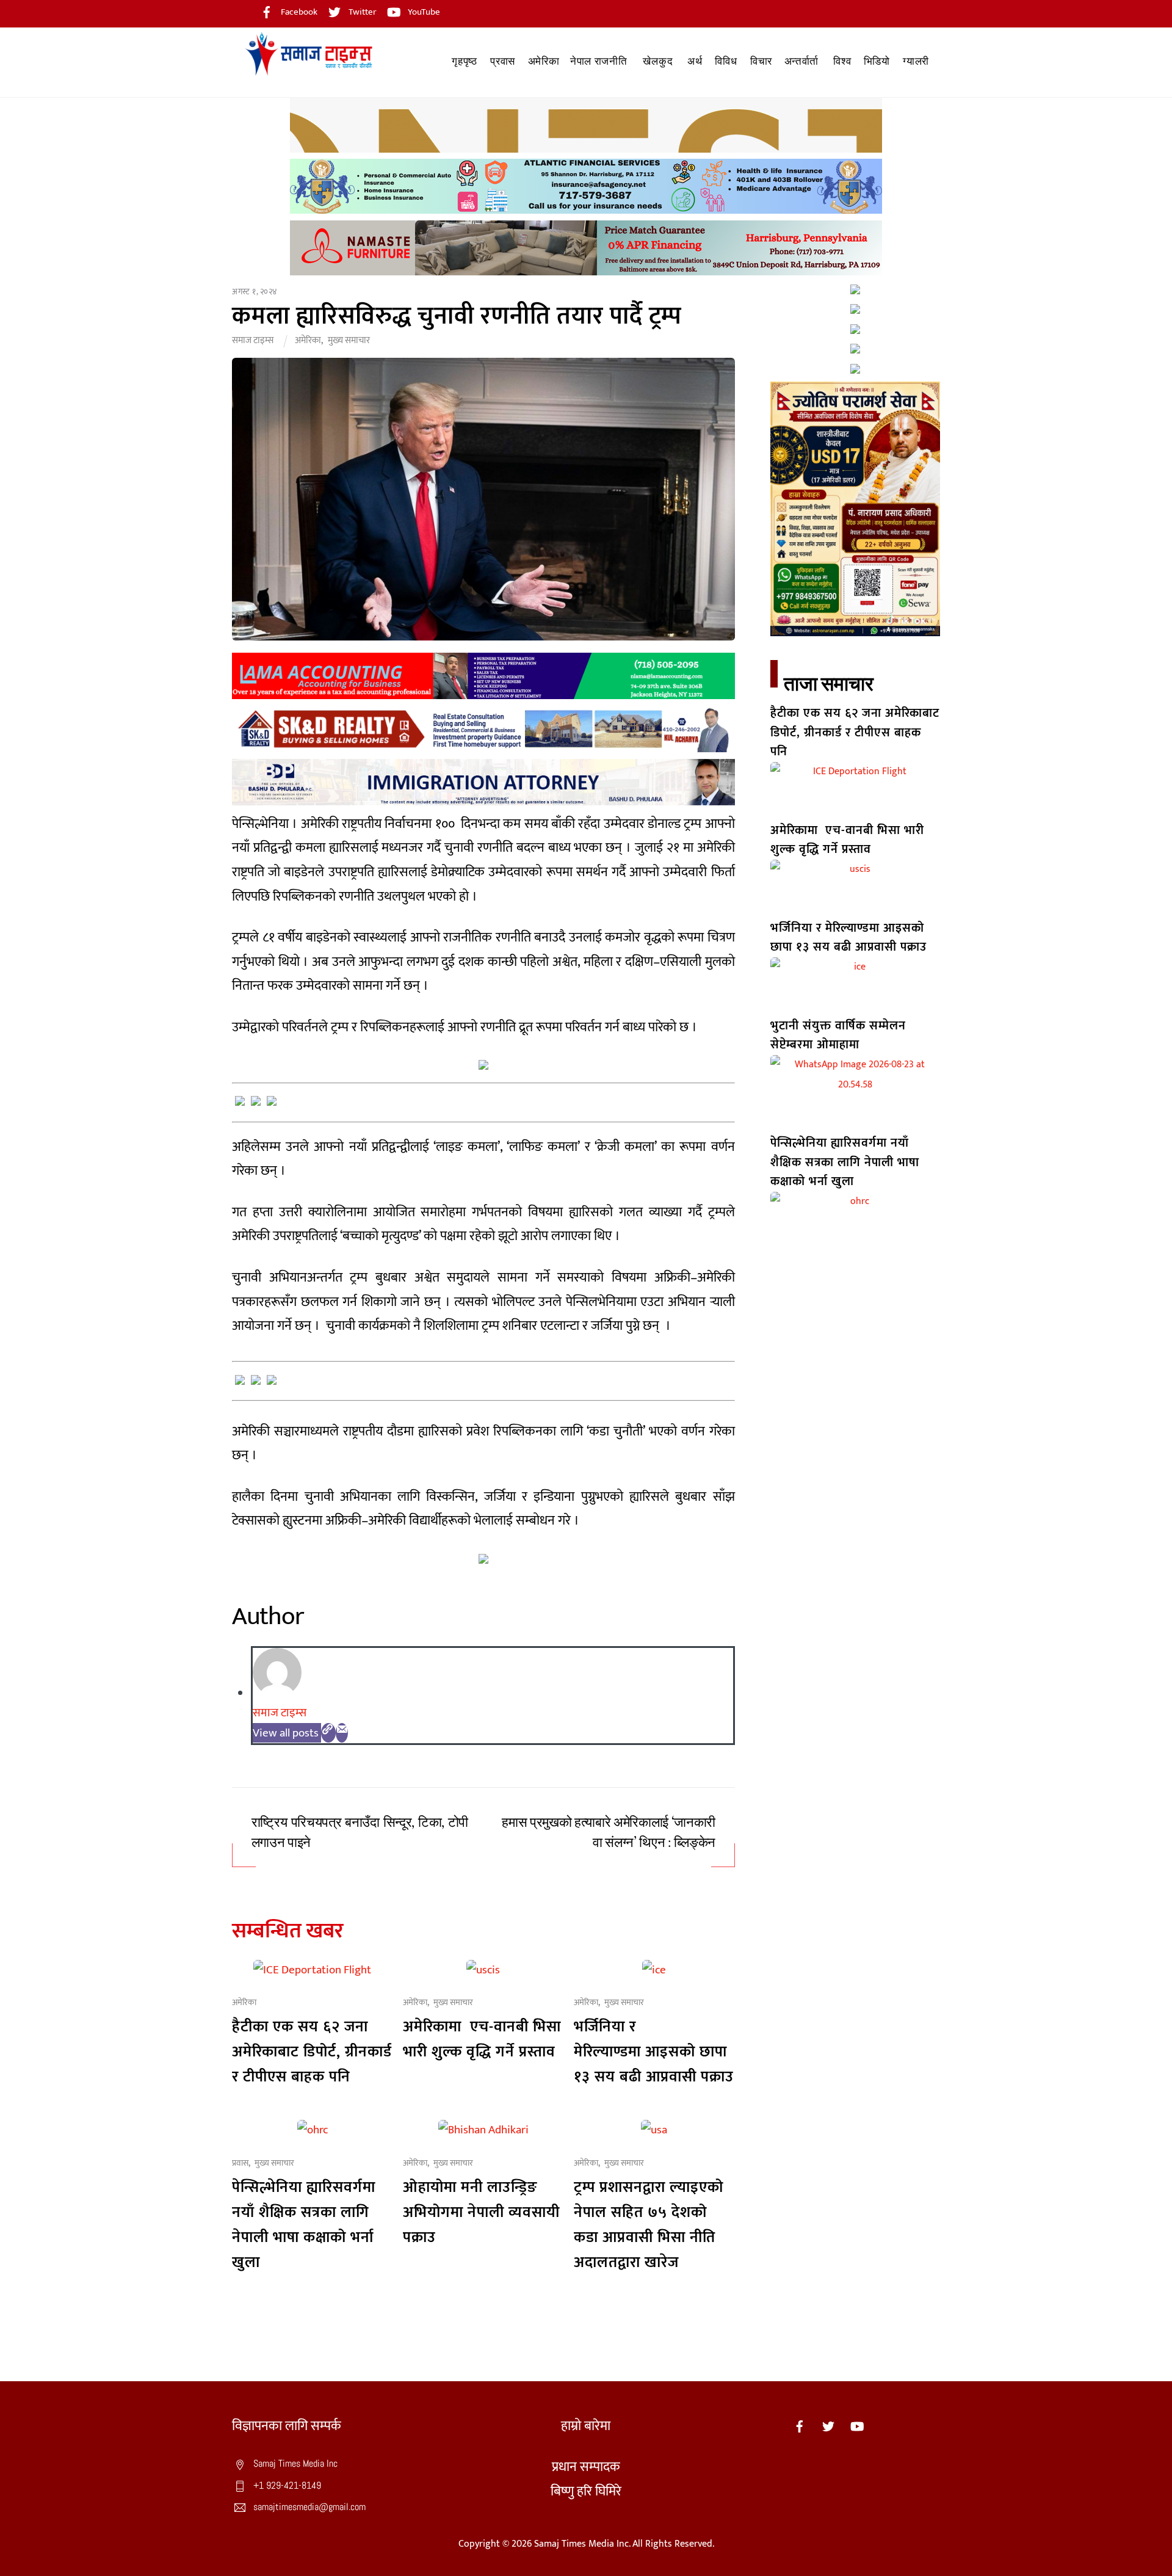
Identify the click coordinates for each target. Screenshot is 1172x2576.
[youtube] (857, 2426)
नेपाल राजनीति (599, 61)
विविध (726, 61)
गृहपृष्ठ (464, 61)
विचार (761, 61)
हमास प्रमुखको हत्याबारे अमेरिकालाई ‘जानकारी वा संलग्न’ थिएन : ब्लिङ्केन (609, 1833)
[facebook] (800, 2426)
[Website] (328, 1733)
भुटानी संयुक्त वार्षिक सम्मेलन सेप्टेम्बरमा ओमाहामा (838, 1035)
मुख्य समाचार (349, 340)
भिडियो (877, 61)
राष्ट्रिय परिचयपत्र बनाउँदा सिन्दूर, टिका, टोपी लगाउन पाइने (360, 1833)
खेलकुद (658, 61)
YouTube (423, 12)
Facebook (298, 12)
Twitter (362, 12)
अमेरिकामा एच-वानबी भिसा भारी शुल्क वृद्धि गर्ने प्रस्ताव (482, 2039)
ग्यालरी (916, 61)
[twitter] (828, 2426)
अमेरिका (544, 61)
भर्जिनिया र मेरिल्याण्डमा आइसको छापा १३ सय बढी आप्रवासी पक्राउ (654, 2052)
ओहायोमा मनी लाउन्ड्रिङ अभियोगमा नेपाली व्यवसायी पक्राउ (481, 2212)
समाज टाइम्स (253, 340)
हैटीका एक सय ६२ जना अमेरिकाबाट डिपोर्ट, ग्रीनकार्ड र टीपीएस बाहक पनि (312, 2052)
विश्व (842, 61)
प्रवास (503, 61)
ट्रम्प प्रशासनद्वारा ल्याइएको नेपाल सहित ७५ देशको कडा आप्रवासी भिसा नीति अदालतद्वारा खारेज (649, 2225)
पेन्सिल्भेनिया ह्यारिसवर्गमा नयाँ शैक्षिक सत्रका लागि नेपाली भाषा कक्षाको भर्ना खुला (304, 2225)
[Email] (342, 1733)
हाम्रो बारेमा (586, 2426)
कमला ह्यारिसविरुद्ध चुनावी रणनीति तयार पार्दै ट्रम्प (460, 316)
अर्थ (695, 61)
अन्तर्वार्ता (801, 61)
